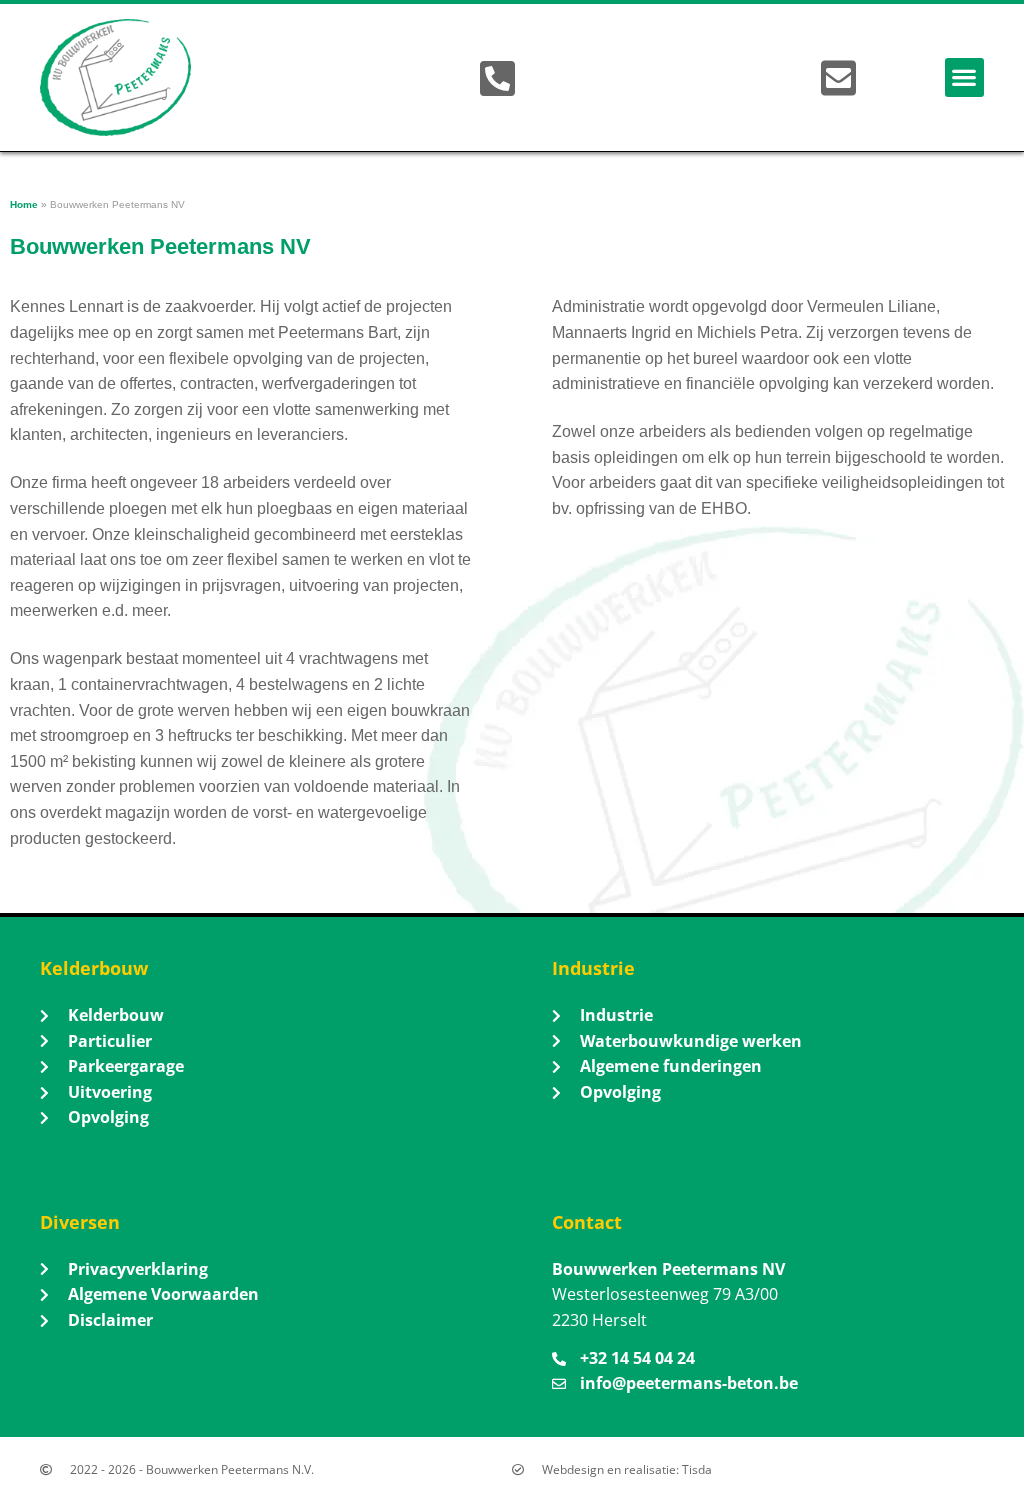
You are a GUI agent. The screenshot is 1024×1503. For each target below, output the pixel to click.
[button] (964, 77)
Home (24, 204)
